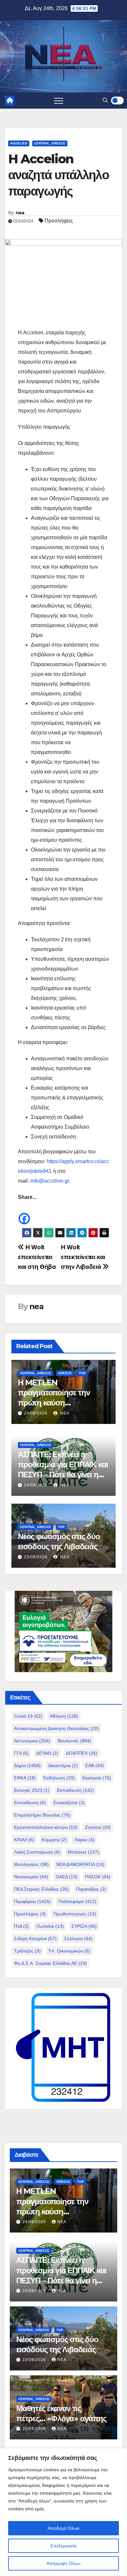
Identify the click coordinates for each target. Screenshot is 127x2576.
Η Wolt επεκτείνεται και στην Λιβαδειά (83, 1257)
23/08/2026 (36, 1557)
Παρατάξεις (91, 1889)
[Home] (10, 101)
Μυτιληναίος (31, 1864)
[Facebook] (24, 1214)
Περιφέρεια (32, 1901)
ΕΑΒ (95, 1765)
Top (82, 1373)
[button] (105, 100)
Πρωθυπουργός (75, 1914)
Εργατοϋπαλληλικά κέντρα (46, 1827)
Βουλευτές (74, 1741)
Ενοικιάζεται (69, 1803)
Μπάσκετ (83, 1852)
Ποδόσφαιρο (77, 1901)
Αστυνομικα (32, 1741)
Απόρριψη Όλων (63, 2563)
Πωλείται (50, 1926)
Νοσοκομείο (31, 1877)
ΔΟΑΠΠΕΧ (82, 1753)
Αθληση (64, 1716)
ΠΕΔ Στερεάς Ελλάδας (41, 1889)
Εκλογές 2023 (32, 1790)
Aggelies (19, 143)
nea (20, 213)
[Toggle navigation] (59, 101)
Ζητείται (98, 1827)
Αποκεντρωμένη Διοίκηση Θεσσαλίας (56, 1728)
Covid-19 (28, 1716)
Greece (65, 1373)
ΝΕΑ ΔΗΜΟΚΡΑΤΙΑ (80, 1864)
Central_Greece (50, 143)
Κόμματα (54, 1840)
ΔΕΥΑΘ (47, 1753)
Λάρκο (84, 1840)
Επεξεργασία (63, 2546)
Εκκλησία (97, 1778)
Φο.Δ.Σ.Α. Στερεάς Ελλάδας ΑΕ (50, 1963)
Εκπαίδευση (76, 1790)
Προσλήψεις (59, 221)
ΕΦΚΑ (25, 1778)
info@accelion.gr (50, 1181)
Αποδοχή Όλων (63, 2528)
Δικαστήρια (63, 1765)
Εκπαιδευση (30, 1803)
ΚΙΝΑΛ (24, 1840)
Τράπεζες (27, 1951)
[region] (63, 2512)
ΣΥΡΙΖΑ (84, 1926)
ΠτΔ (21, 1926)
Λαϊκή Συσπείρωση (37, 1852)
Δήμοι (27, 1765)
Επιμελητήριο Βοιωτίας (42, 1815)
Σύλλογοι (78, 1939)
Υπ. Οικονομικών (69, 1951)
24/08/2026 (36, 1413)
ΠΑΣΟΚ (98, 1877)
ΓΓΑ (21, 1753)
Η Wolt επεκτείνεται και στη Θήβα (37, 1257)
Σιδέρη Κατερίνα (35, 1939)
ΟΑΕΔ (67, 1877)
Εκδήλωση (59, 1778)
